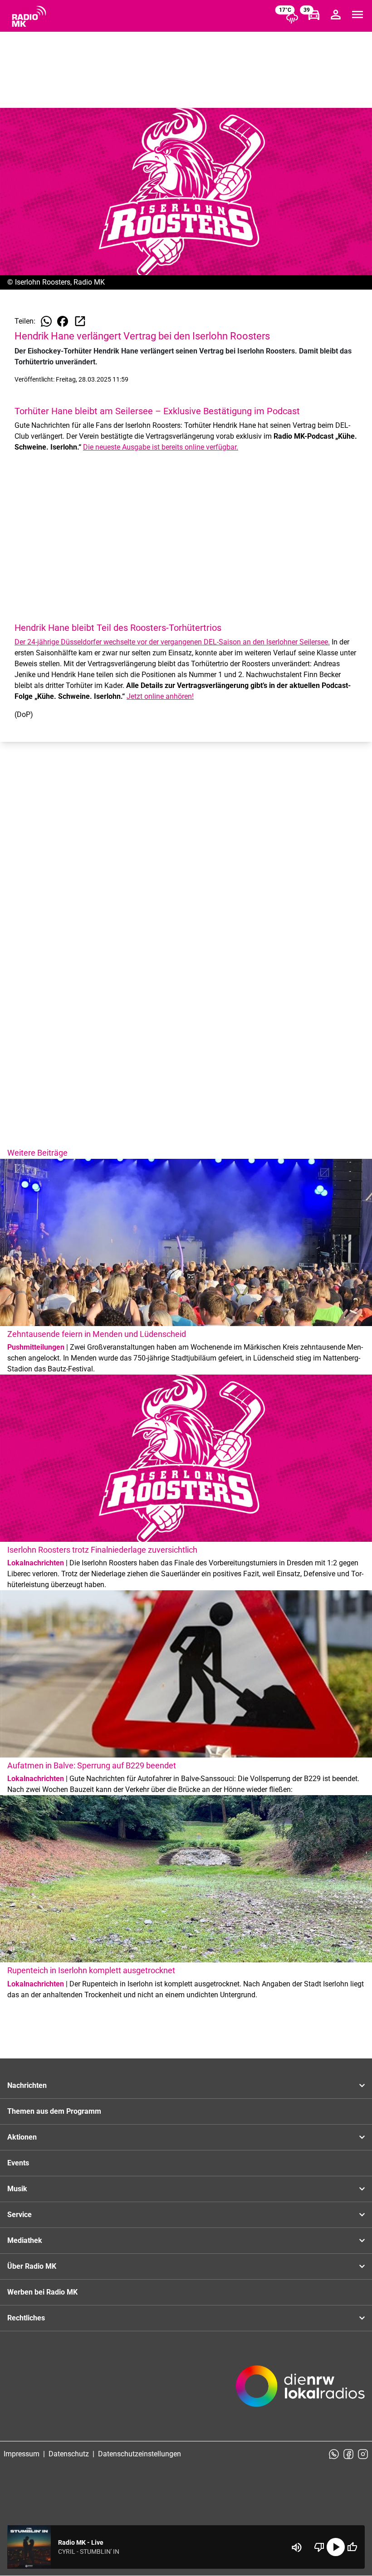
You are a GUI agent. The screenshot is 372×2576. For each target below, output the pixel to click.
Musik (17, 2189)
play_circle (336, 2547)
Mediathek (25, 2240)
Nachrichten (27, 2085)
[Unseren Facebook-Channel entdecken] (348, 2454)
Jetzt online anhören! (160, 696)
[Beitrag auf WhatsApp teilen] (46, 321)
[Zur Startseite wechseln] (29, 16)
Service (20, 2215)
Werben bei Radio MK (42, 2292)
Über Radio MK (32, 2266)
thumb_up (352, 2547)
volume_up (297, 2547)
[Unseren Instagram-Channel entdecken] (363, 2454)
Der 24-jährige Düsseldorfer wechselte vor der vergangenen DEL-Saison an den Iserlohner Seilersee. (172, 642)
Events (18, 2163)
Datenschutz (69, 2454)
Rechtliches (26, 2318)
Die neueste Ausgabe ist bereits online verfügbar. (161, 447)
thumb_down (319, 2547)
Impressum (22, 2454)
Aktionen (22, 2137)
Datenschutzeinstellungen (139, 2454)
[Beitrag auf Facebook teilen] (63, 321)
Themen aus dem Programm (54, 2111)
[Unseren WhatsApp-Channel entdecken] (334, 2454)
